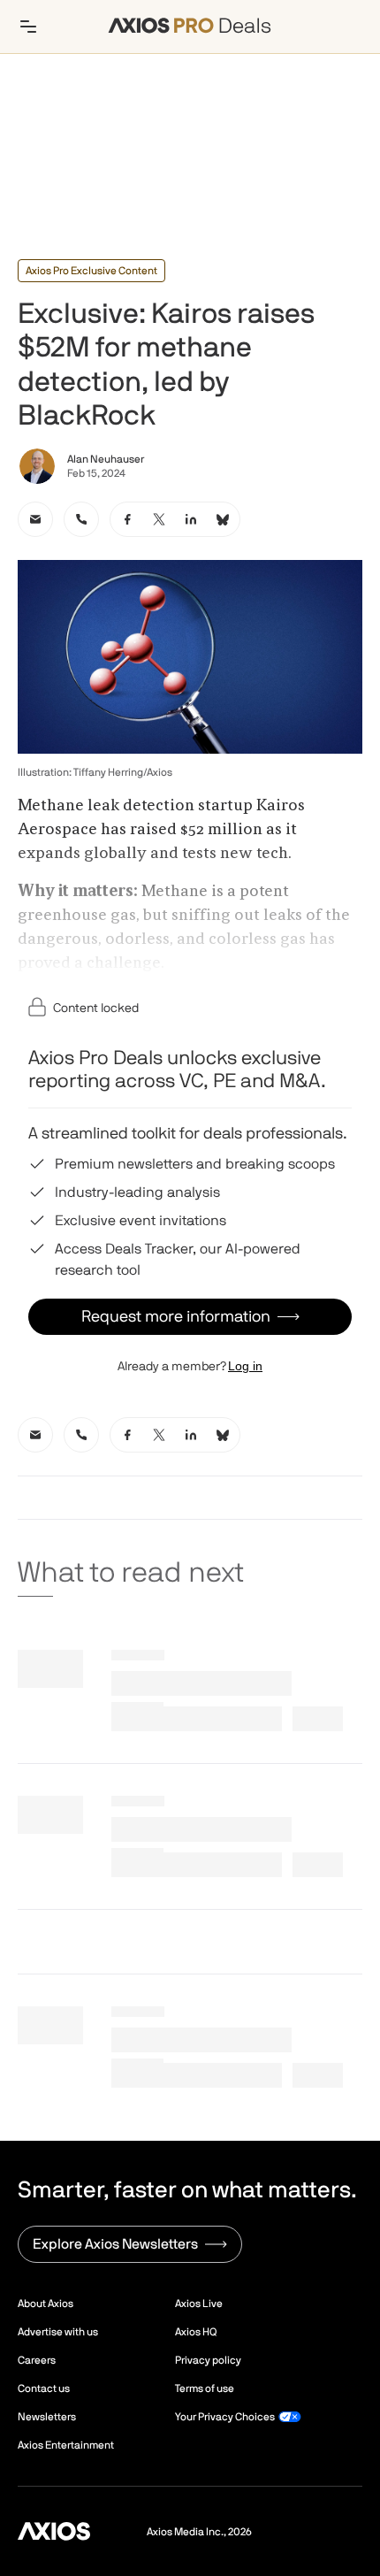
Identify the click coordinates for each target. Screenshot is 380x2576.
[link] (35, 519)
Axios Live (199, 2304)
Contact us (44, 2388)
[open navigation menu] (28, 27)
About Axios (46, 2304)
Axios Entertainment (66, 2445)
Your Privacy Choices (225, 2417)
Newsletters (47, 2417)
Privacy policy (208, 2360)
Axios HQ (196, 2332)
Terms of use (205, 2388)
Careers (37, 2360)
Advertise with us (58, 2332)
